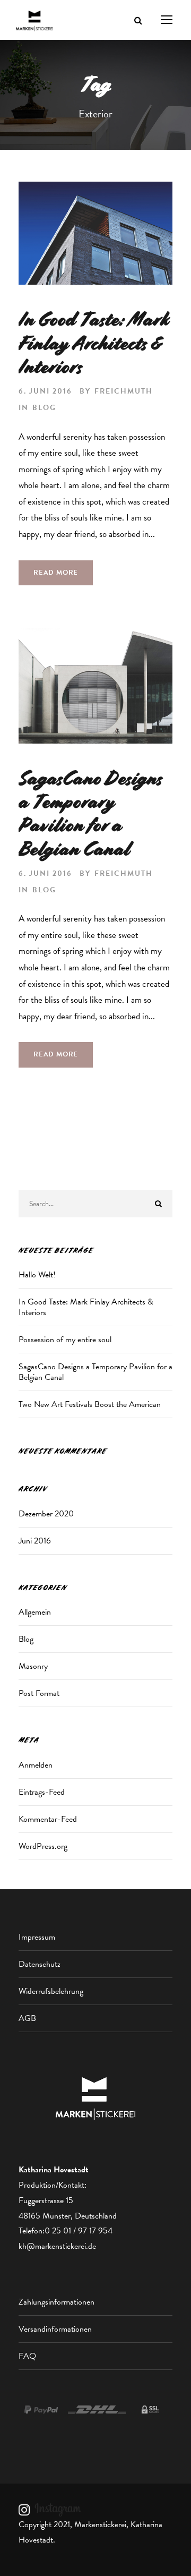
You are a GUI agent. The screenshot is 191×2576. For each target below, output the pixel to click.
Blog (44, 408)
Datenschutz (40, 1964)
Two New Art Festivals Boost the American (90, 1404)
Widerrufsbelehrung (51, 1991)
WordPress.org (43, 1846)
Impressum (37, 1937)
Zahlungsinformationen (57, 2302)
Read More (56, 573)
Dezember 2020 (46, 1514)
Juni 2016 (35, 1541)
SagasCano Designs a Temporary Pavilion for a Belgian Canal (90, 814)
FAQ (27, 2356)
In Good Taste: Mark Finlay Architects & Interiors (94, 343)
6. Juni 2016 (45, 391)
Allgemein (35, 1612)
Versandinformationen (55, 2329)
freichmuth (124, 391)
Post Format (39, 1693)
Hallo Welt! (37, 1275)
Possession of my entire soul (65, 1340)
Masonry (33, 1666)
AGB (27, 2018)
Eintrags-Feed (42, 1792)
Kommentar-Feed (48, 1819)
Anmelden (36, 1765)
